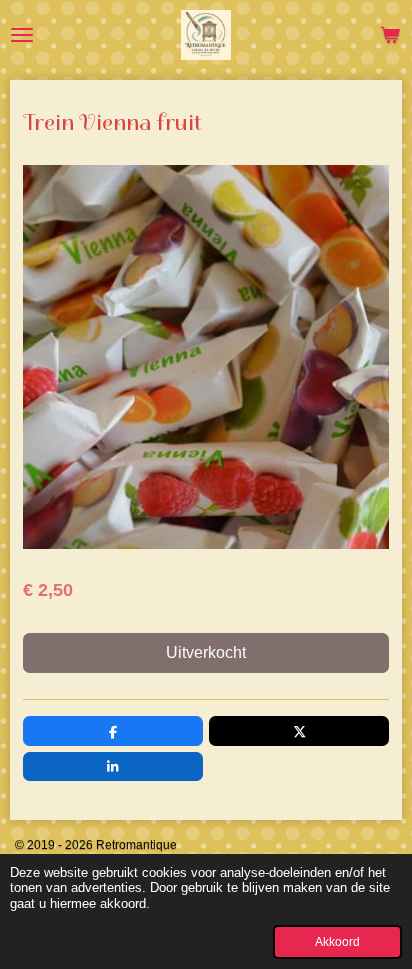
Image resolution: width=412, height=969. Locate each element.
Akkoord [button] (337, 941)
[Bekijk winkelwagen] (390, 35)
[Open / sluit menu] (22, 35)
